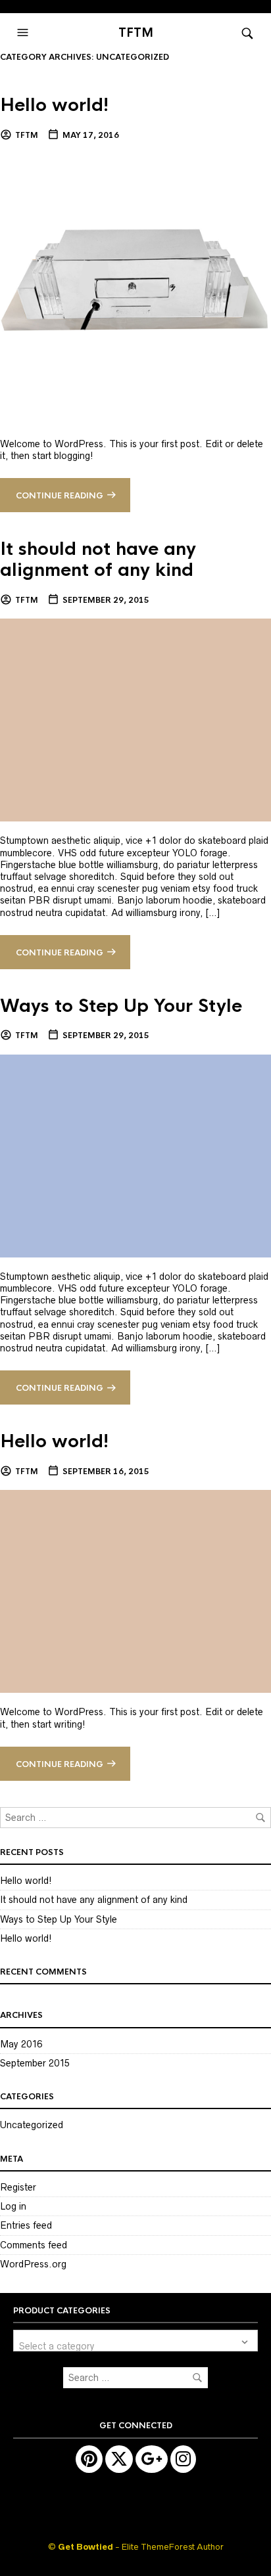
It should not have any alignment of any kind (98, 559)
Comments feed (34, 2245)
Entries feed (26, 2225)
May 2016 (21, 2044)
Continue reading (60, 496)
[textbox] (135, 2341)
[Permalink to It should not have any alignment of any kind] (135, 720)
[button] (24, 33)
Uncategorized (32, 2125)
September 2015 (35, 2063)
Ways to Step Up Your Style (121, 1006)
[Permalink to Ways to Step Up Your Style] (135, 1155)
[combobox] (135, 2341)
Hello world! (55, 105)
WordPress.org (33, 2264)
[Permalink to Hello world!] (135, 288)
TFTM (136, 33)
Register (18, 2187)
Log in (13, 2206)
